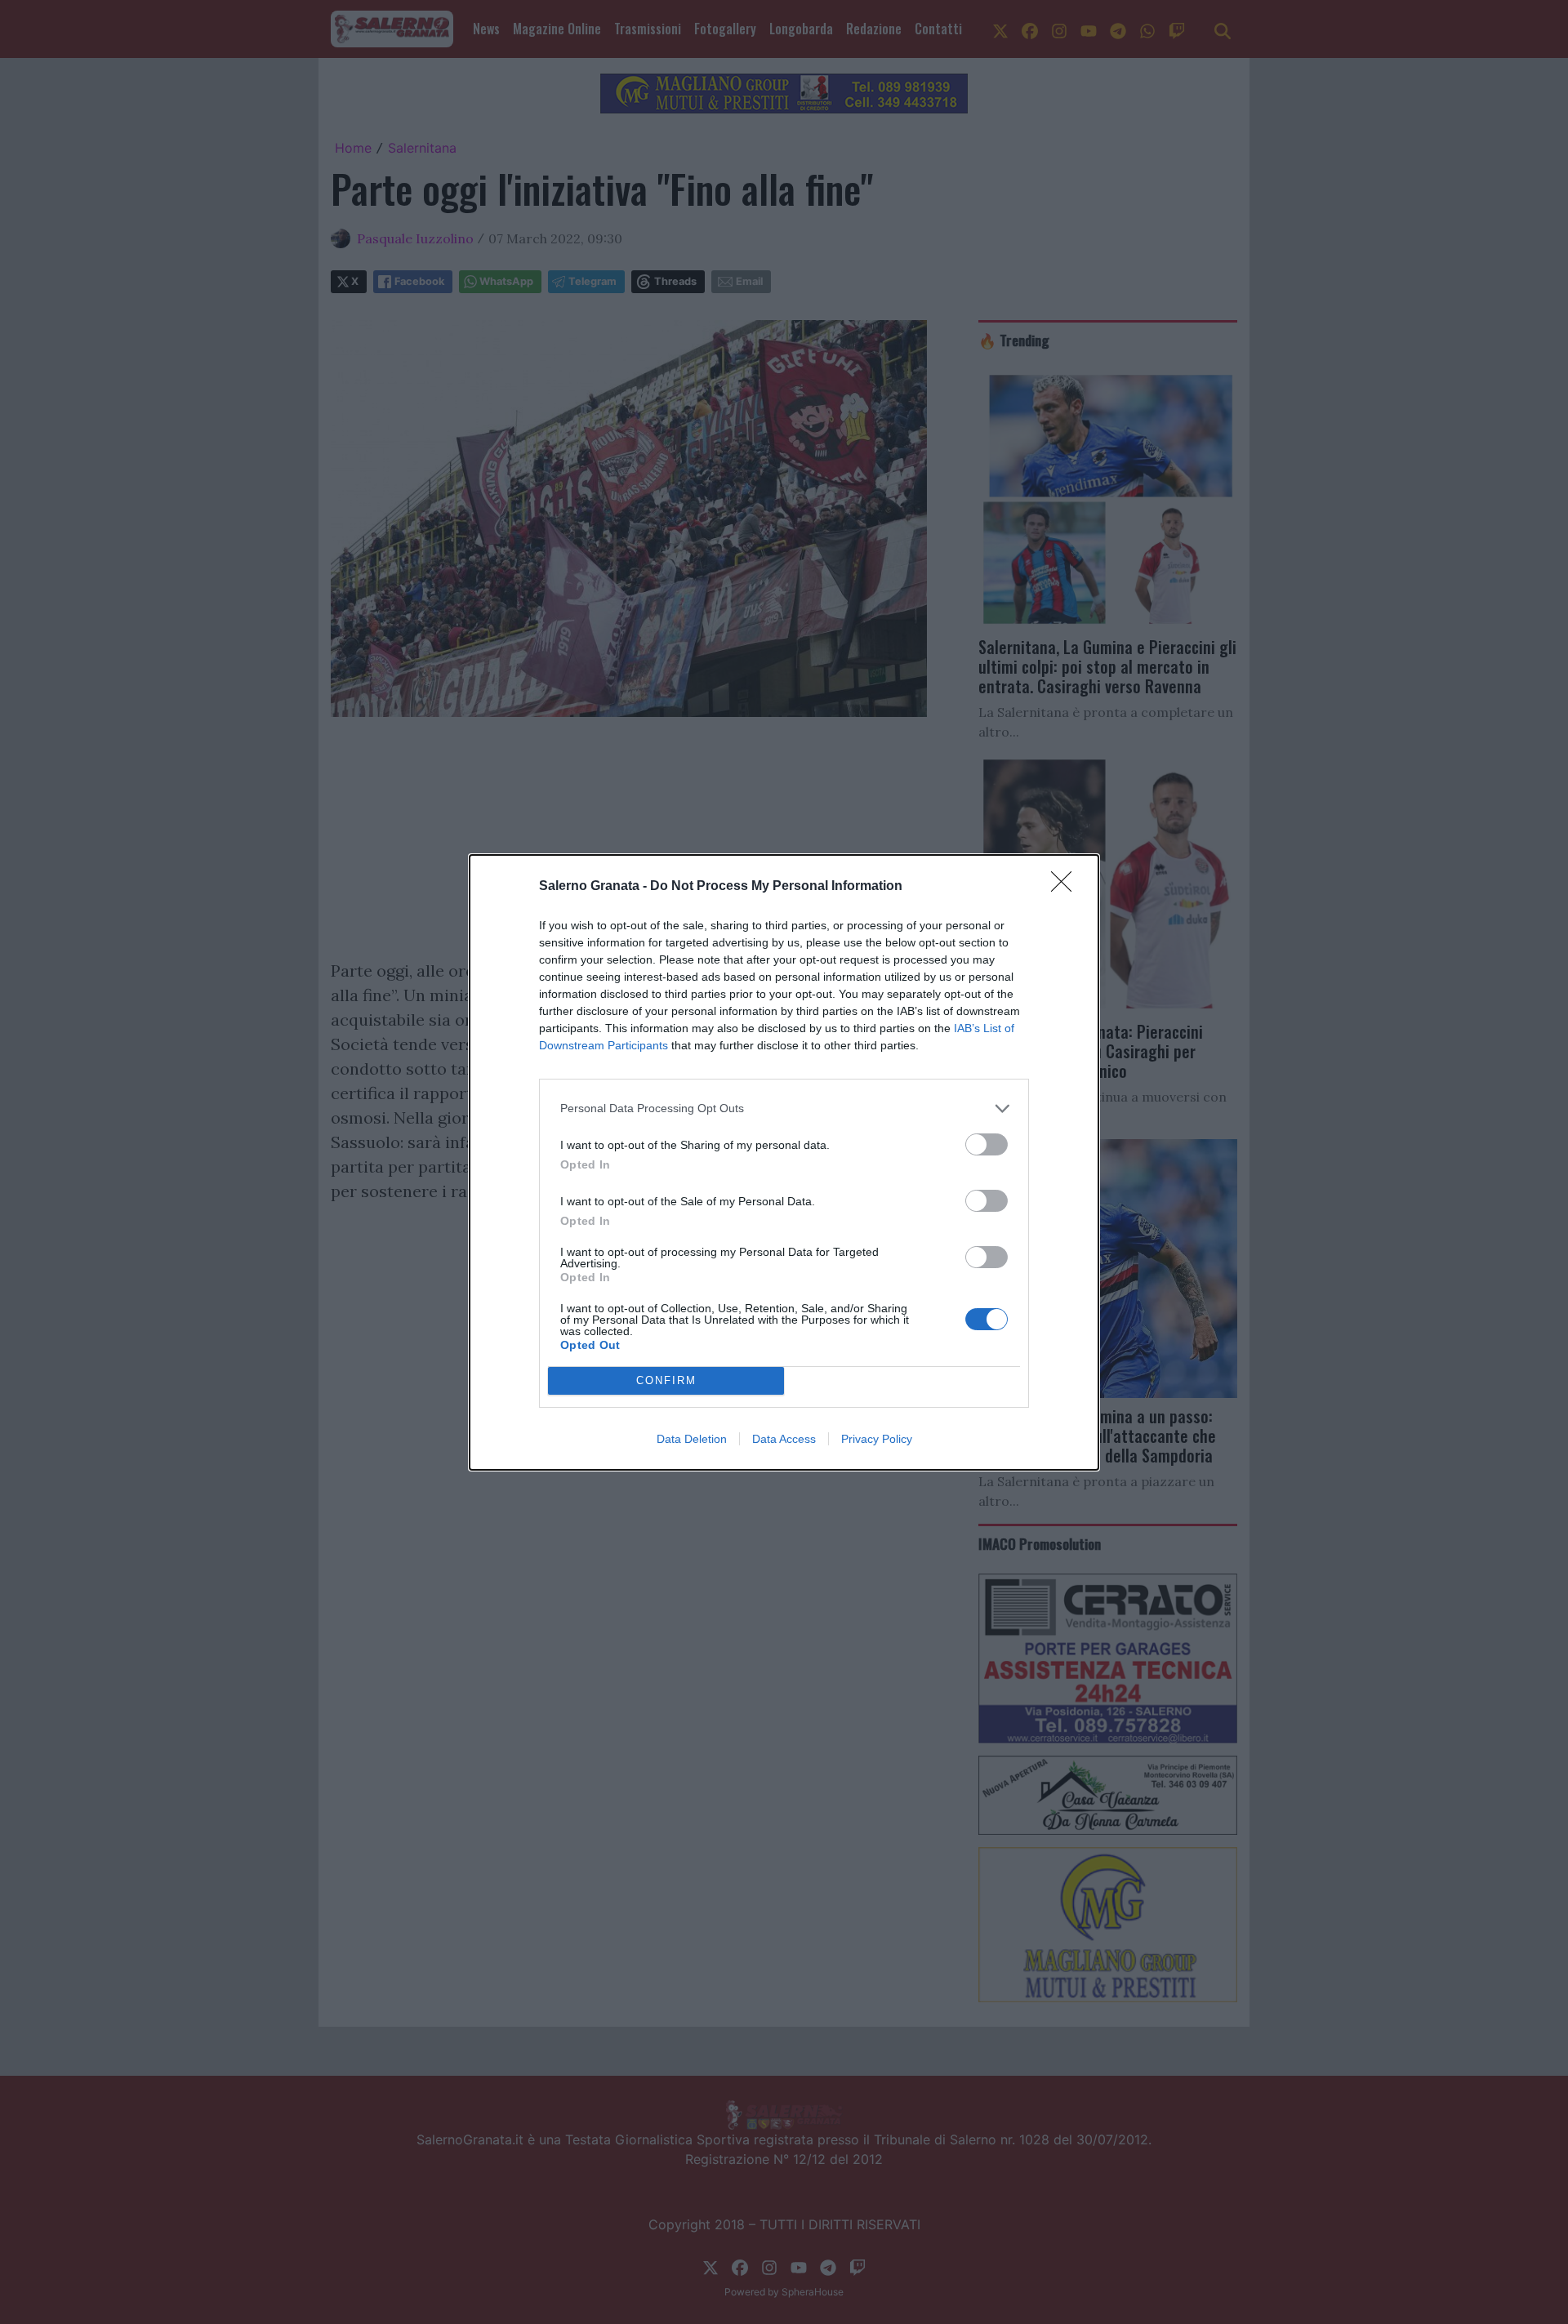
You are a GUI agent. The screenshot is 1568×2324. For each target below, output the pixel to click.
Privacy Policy (877, 1439)
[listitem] (784, 1109)
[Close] (1067, 887)
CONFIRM (666, 1380)
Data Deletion (692, 1439)
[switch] (987, 1144)
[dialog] (784, 1162)
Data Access (784, 1439)
